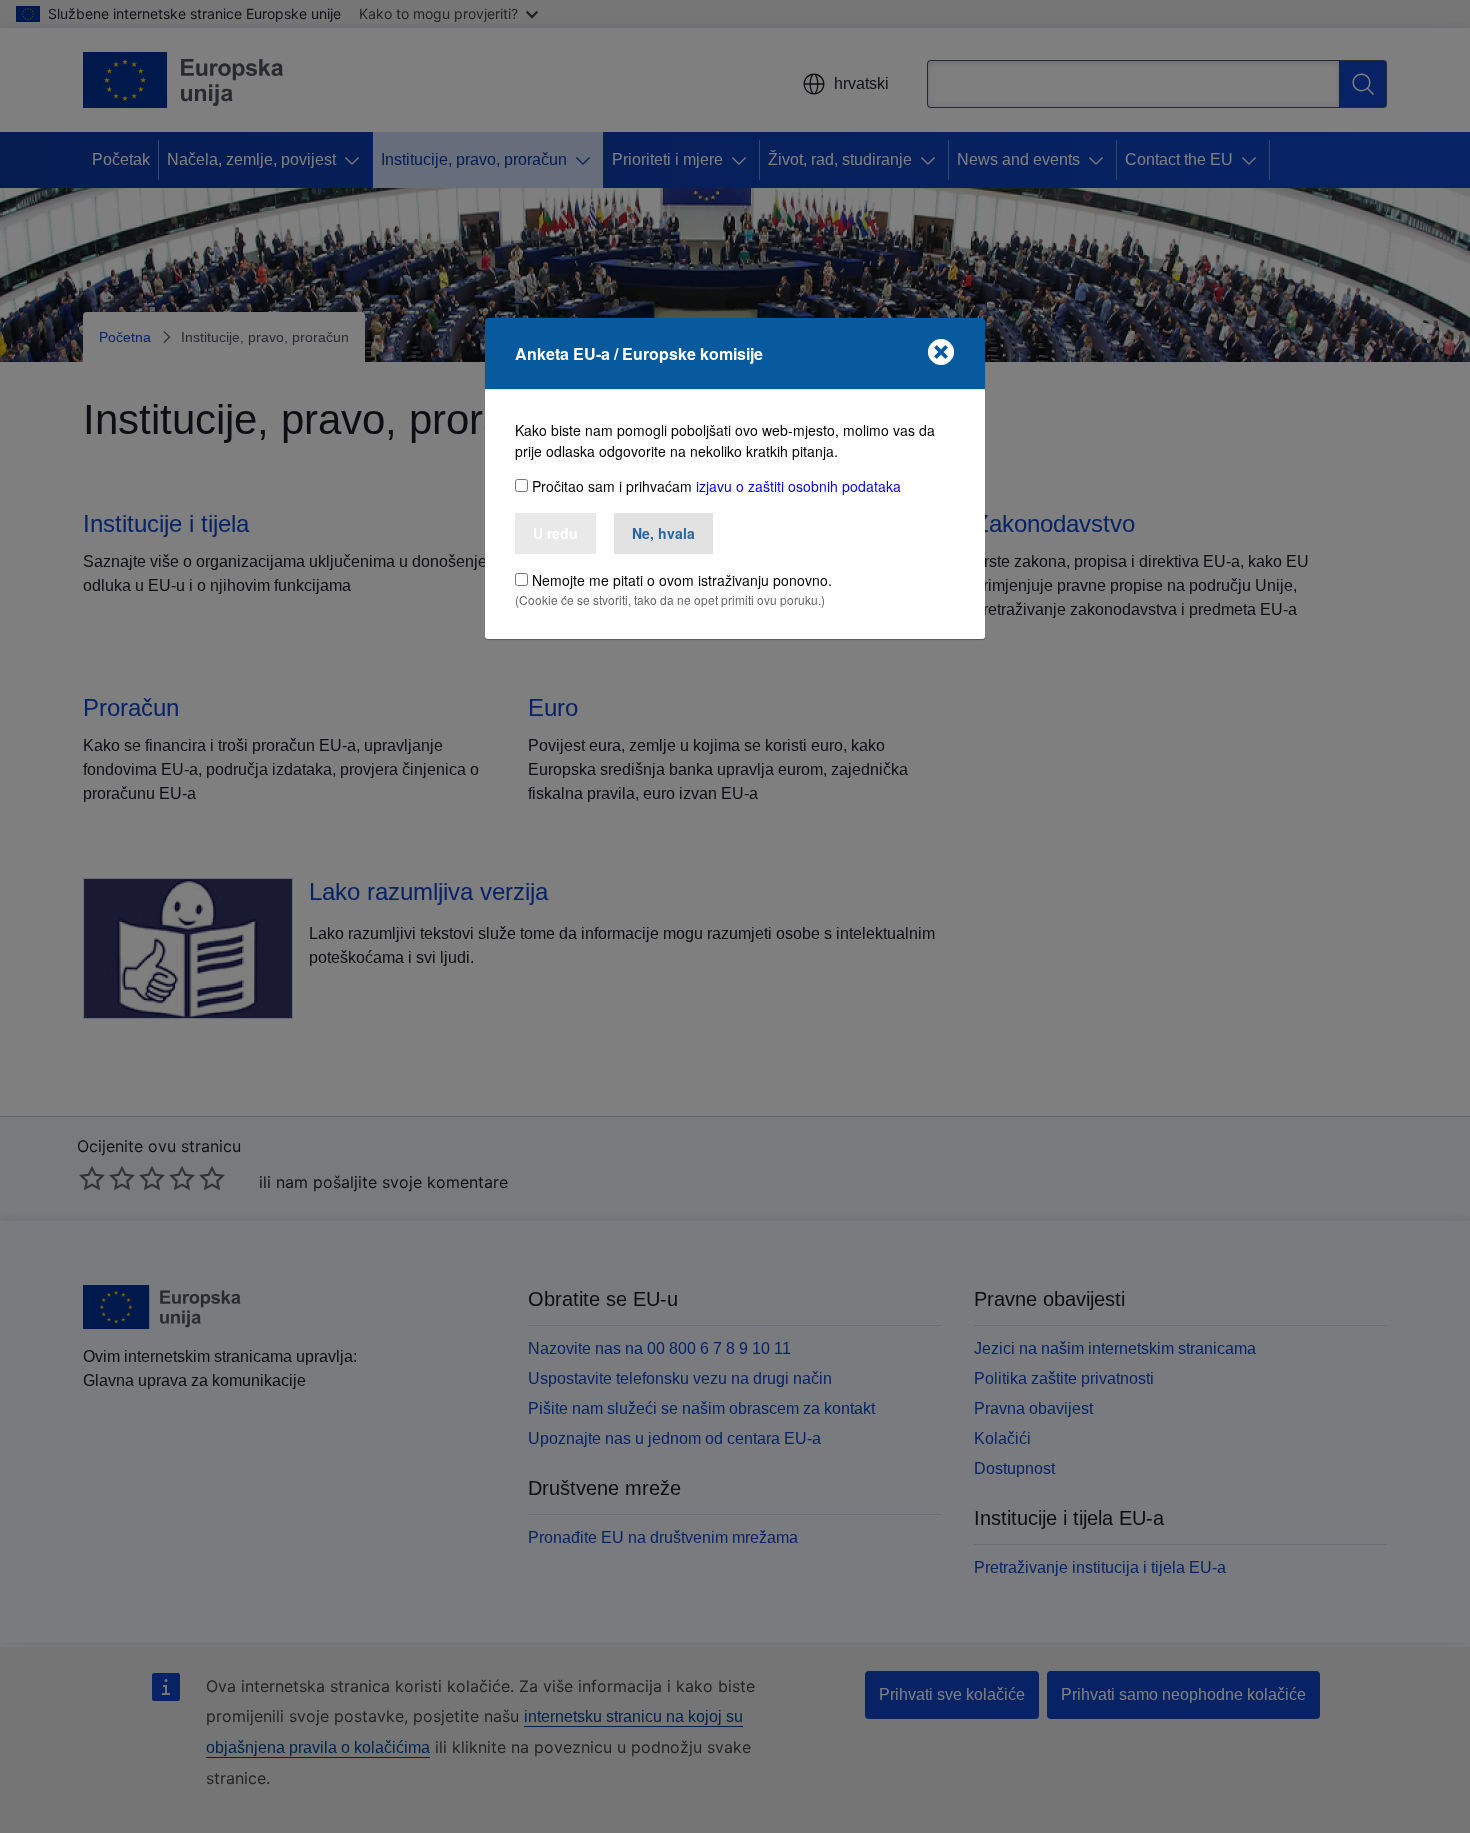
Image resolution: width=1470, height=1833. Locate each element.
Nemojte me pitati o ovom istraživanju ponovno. (682, 580)
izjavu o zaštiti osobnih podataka (798, 486)
